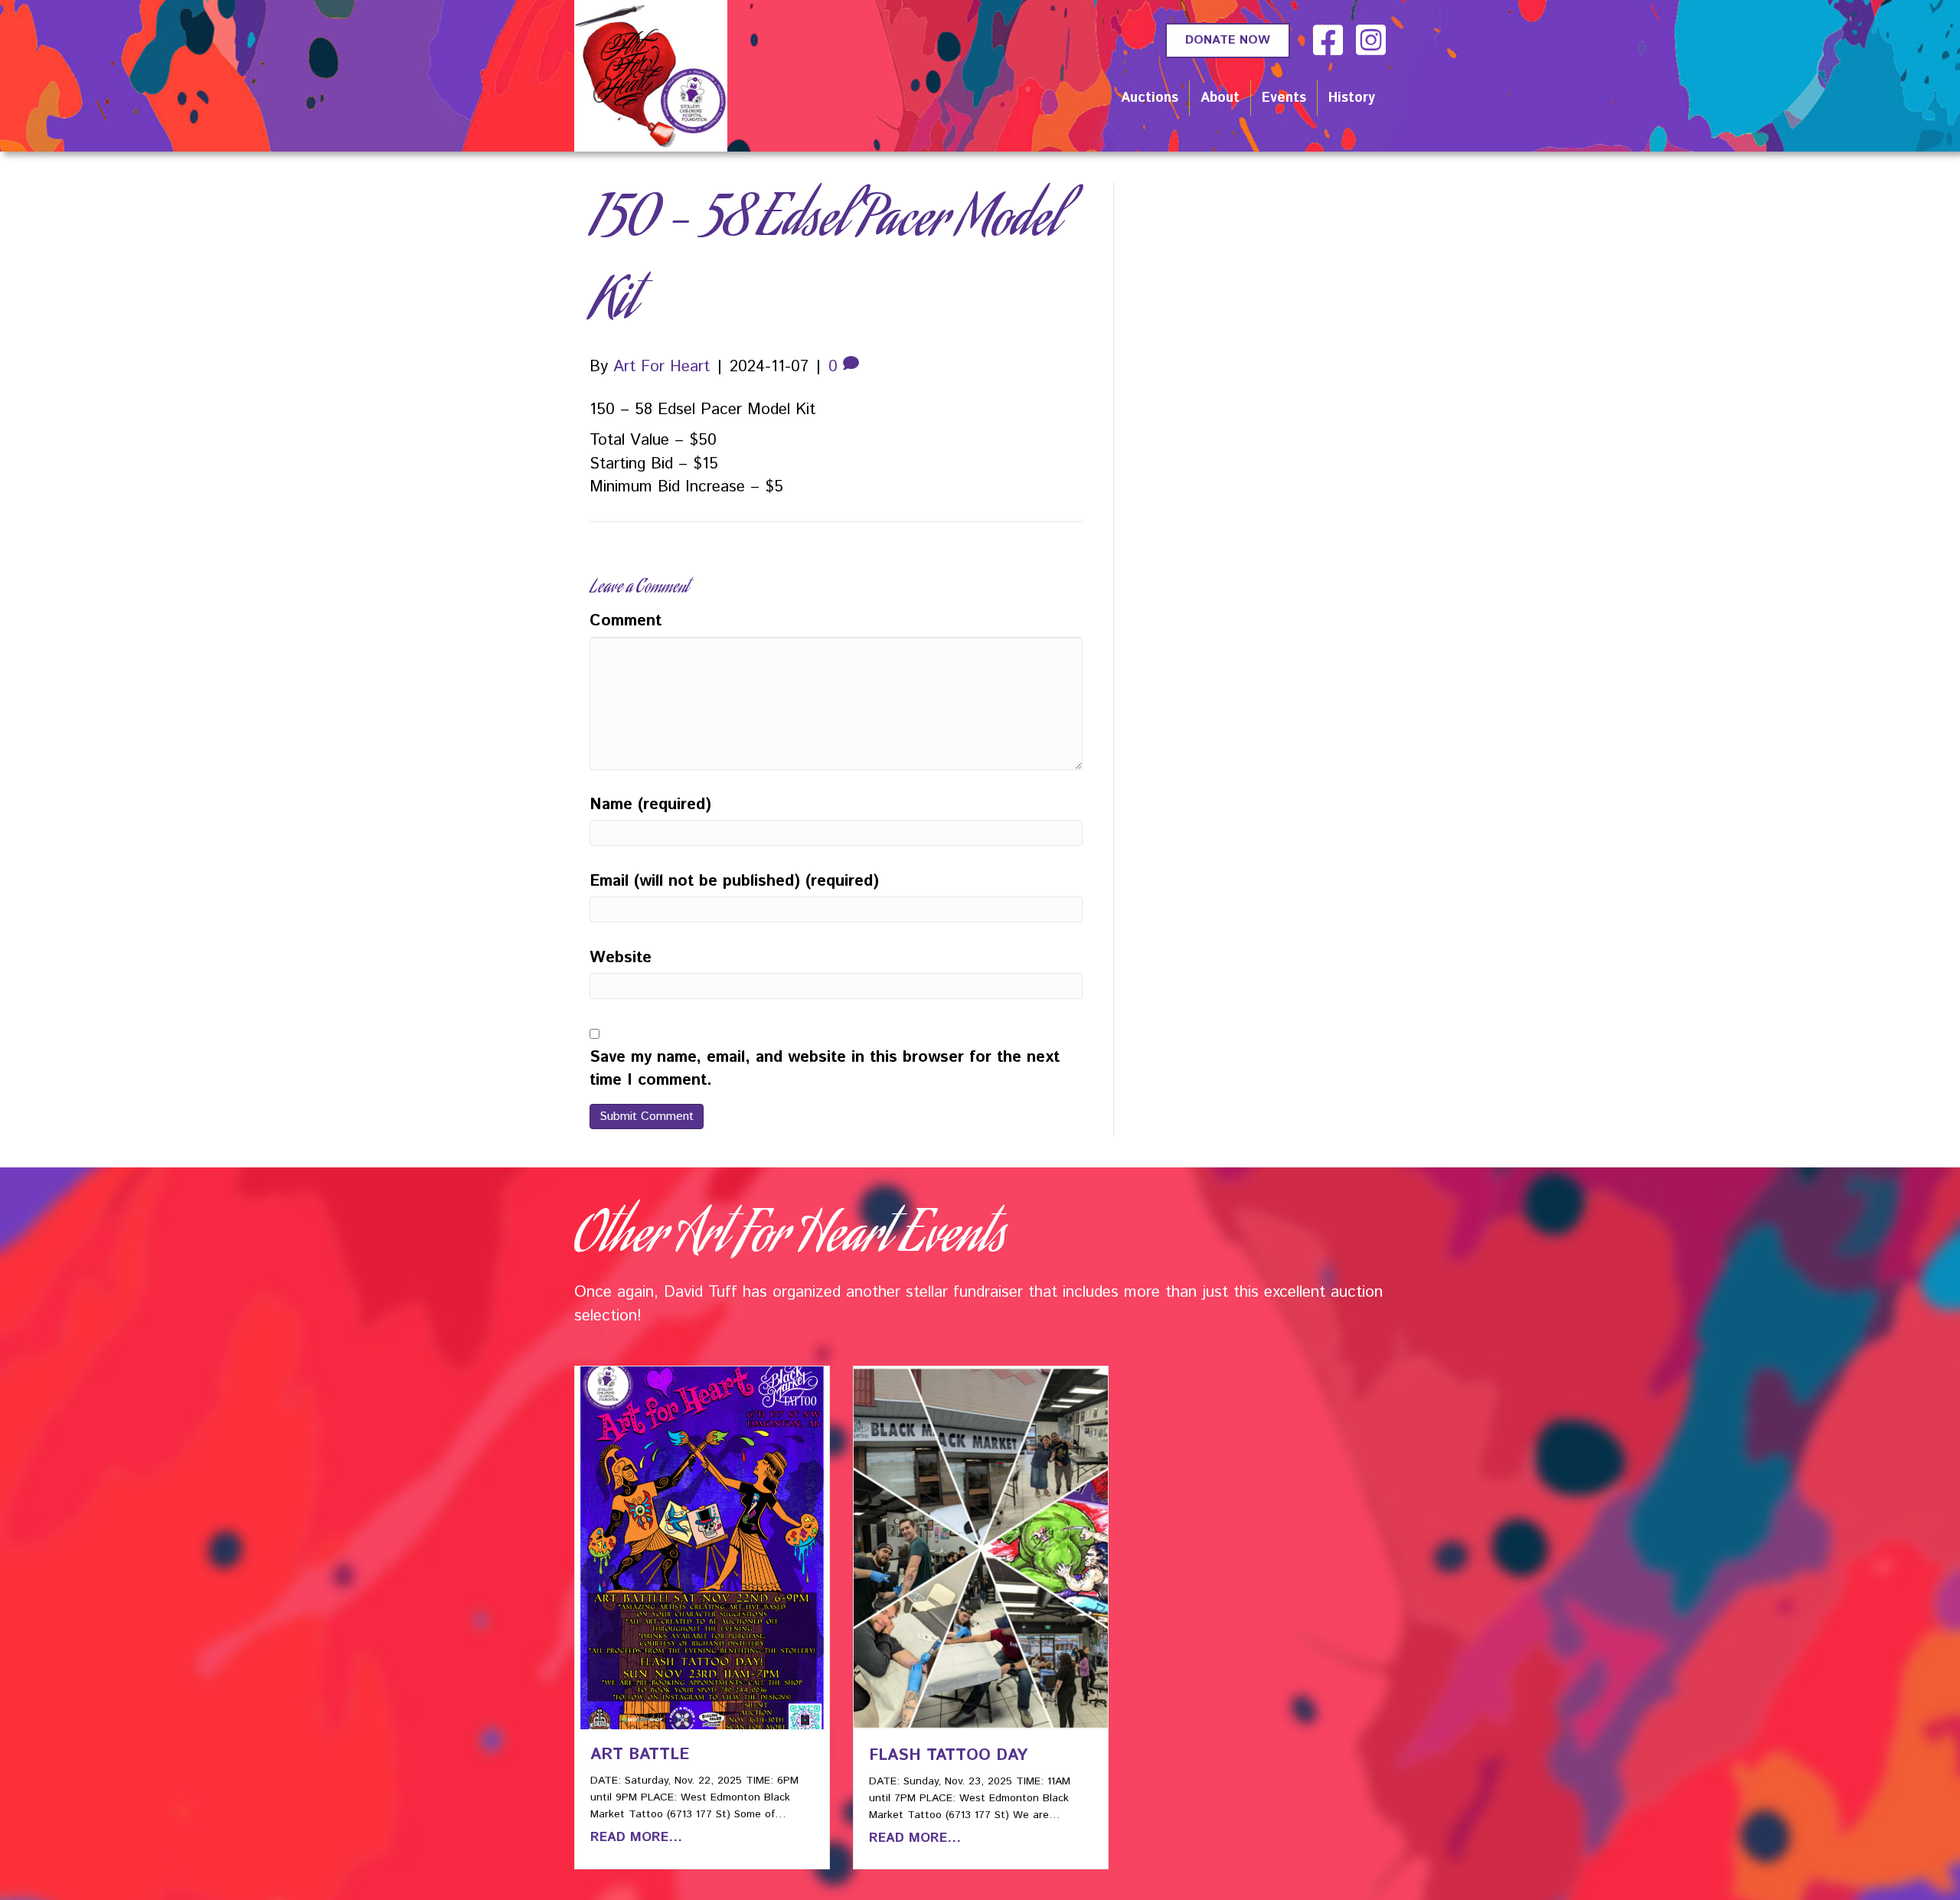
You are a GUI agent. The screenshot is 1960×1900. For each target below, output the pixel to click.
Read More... (636, 1837)
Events (1284, 98)
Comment (626, 621)
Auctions (1150, 98)
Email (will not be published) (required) (734, 881)
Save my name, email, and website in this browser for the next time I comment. (825, 1069)
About (1220, 98)
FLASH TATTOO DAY (948, 1755)
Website (621, 958)
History (1352, 98)
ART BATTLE (640, 1755)
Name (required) (650, 805)
